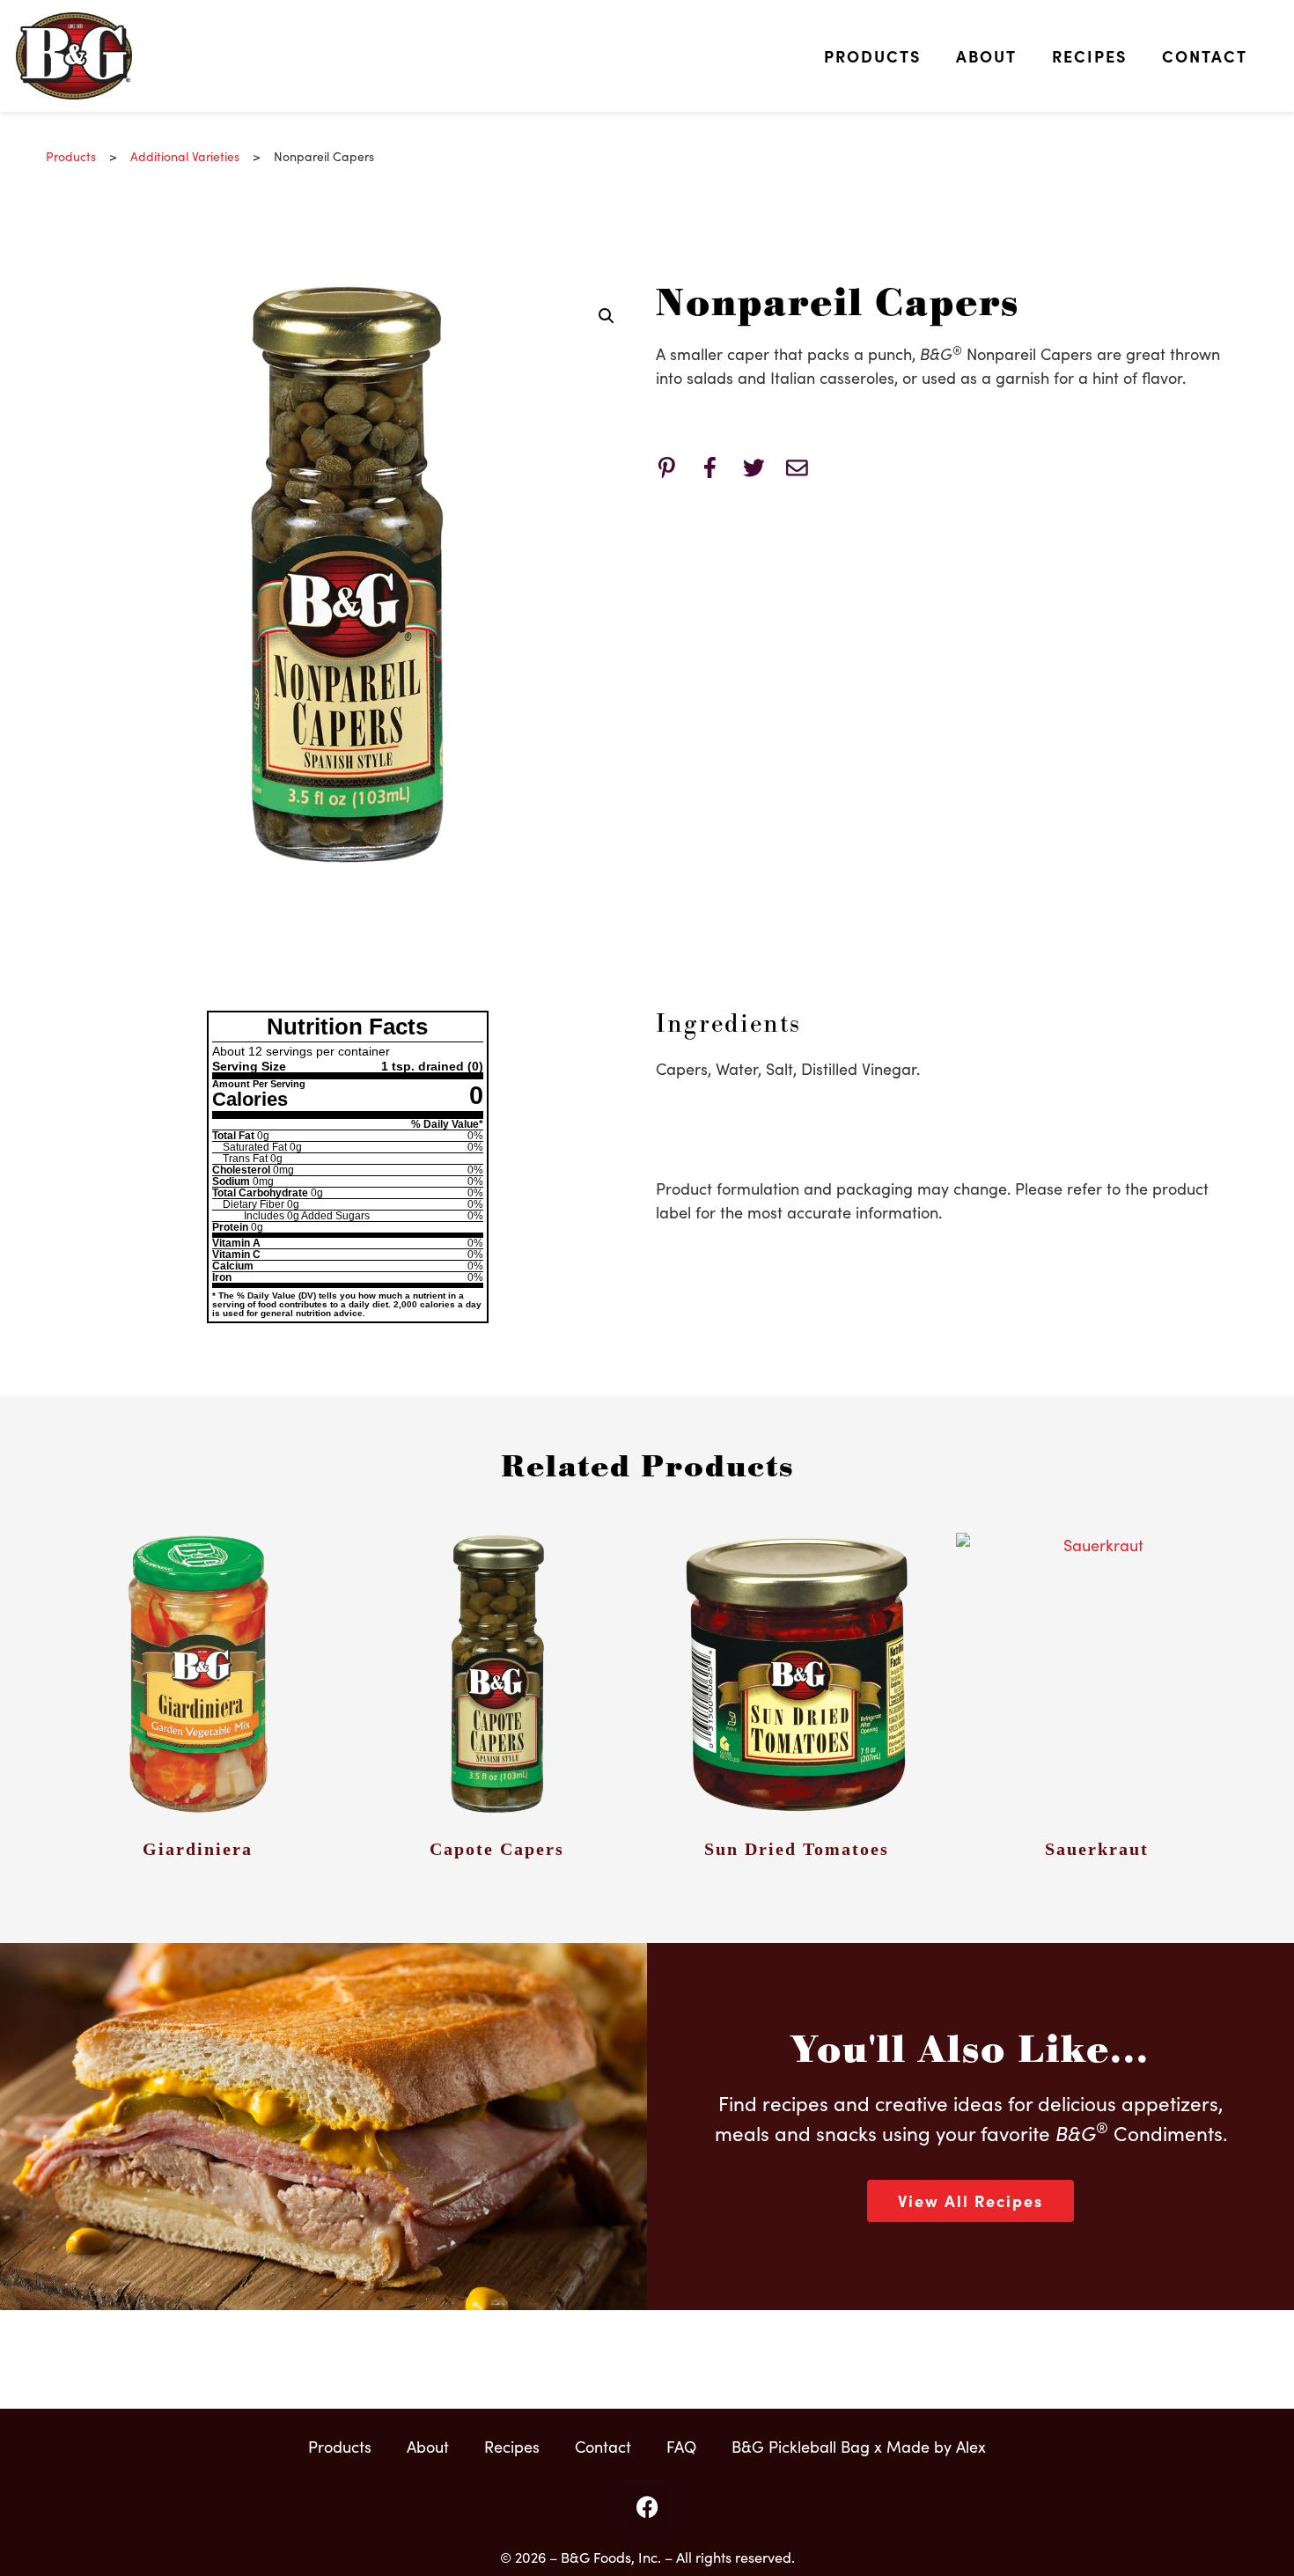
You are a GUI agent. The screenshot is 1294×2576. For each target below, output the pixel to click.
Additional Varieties (185, 156)
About (986, 56)
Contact (1205, 56)
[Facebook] (647, 2506)
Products (872, 56)
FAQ (681, 2446)
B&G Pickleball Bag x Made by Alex (859, 2446)
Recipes (1089, 56)
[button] (607, 316)
